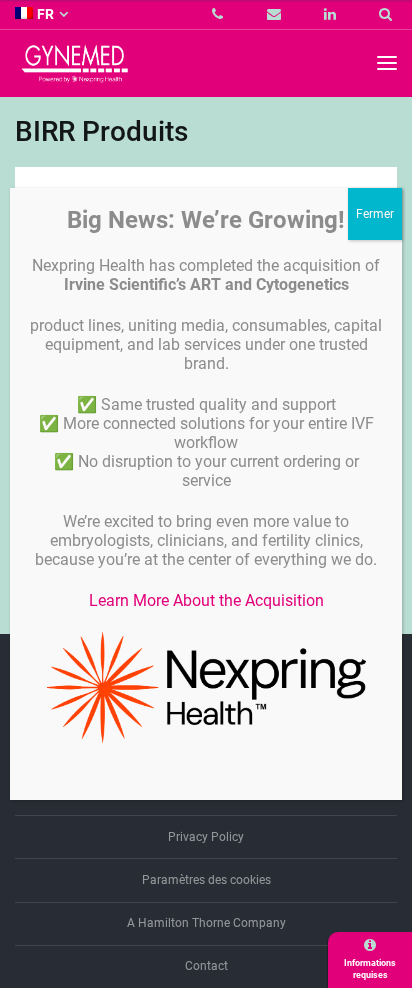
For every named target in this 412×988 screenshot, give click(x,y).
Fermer (375, 214)
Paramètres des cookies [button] (206, 880)
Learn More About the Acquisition (206, 600)
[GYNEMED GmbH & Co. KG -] (75, 73)
